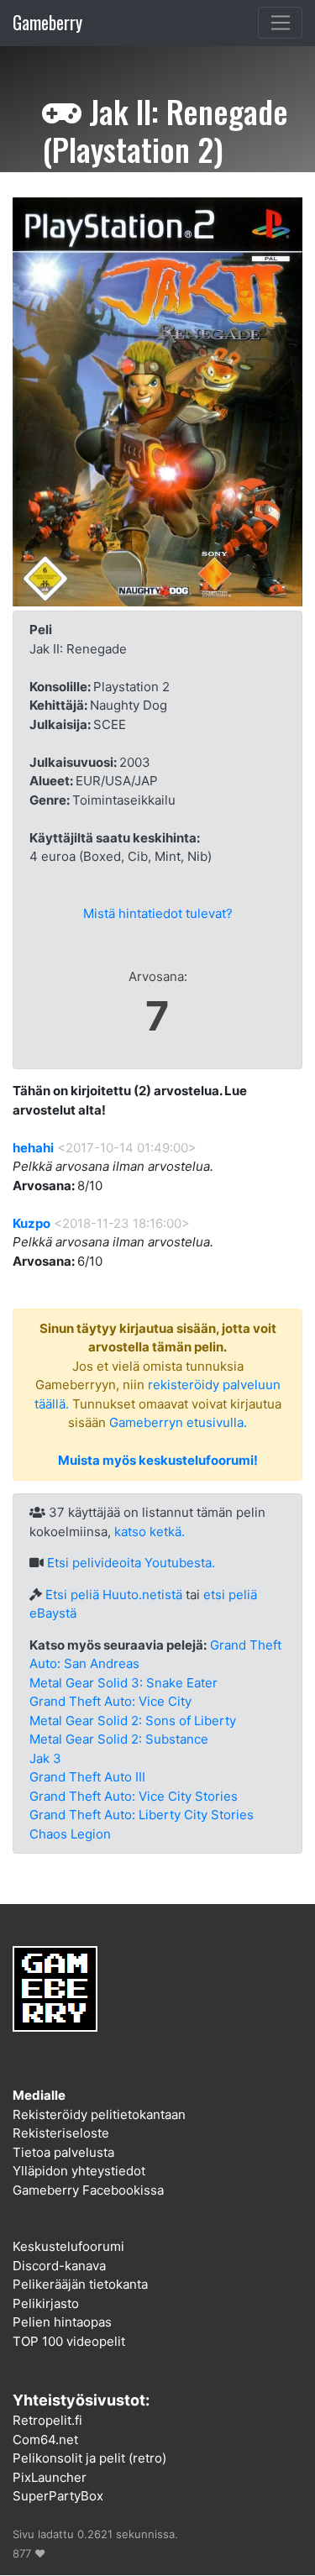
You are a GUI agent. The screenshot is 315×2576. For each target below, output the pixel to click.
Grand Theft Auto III (87, 1777)
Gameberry (47, 22)
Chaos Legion (70, 1834)
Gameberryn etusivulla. (178, 1422)
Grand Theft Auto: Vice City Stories (134, 1796)
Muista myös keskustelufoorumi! (158, 1460)
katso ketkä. (150, 1532)
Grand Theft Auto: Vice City (110, 1701)
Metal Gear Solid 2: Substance (119, 1739)
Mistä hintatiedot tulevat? (158, 913)
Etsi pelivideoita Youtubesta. (131, 1563)
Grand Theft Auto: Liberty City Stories (142, 1815)
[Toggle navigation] (280, 23)
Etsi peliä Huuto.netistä (114, 1595)
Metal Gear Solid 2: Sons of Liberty (133, 1721)
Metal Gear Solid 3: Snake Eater (123, 1683)
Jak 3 (45, 1758)
